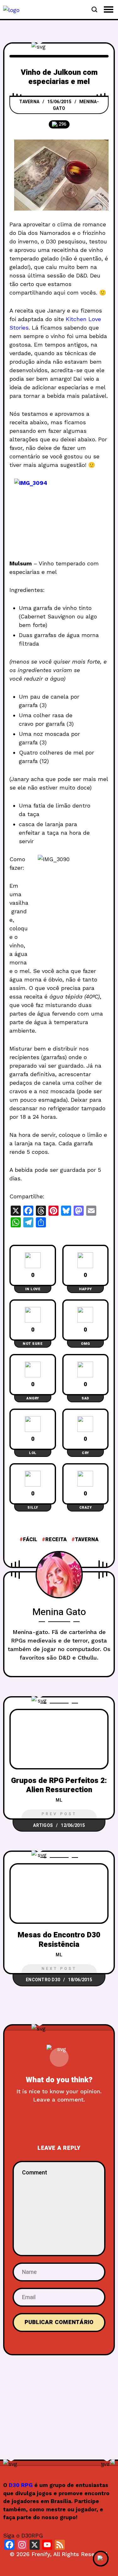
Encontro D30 (43, 1980)
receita (56, 1540)
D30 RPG (21, 2485)
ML (59, 1800)
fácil (30, 1540)
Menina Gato (59, 1612)
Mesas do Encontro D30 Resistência (59, 1940)
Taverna (29, 102)
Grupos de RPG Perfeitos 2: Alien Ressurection (59, 1785)
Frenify (41, 2554)
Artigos (43, 1825)
